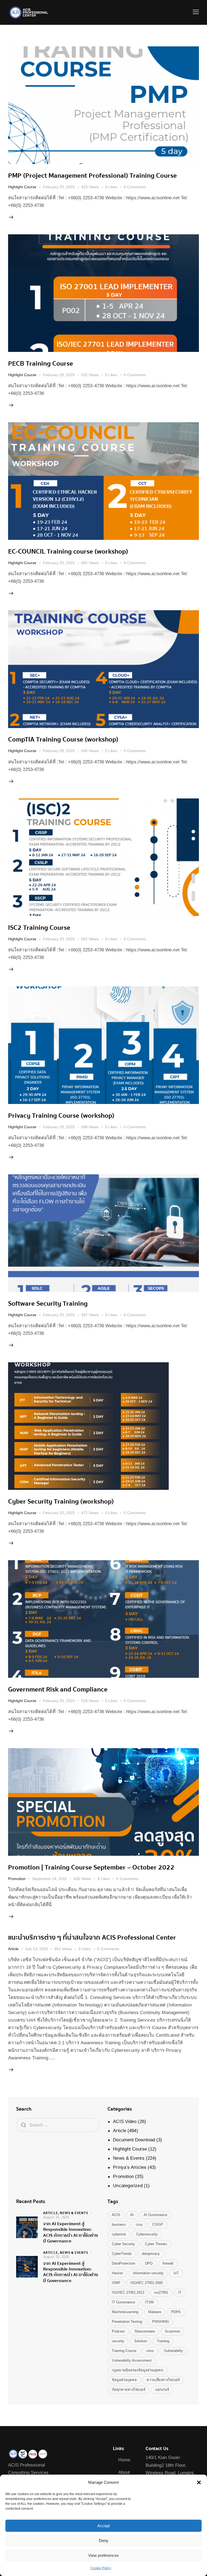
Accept (103, 2526)
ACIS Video (125, 2121)
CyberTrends (122, 2254)
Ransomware (145, 2331)
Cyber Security (123, 2244)
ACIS (116, 2215)
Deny (104, 2541)
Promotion (17, 1879)
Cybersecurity (147, 2234)
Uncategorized (128, 2186)
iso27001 (161, 2292)
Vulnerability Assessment (132, 2360)
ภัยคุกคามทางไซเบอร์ (129, 2390)
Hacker (117, 2273)
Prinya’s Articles (130, 2167)
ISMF (116, 2283)
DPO (149, 2263)
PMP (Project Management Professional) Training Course (92, 176)
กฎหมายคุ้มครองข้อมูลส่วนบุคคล (137, 2370)
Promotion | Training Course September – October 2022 (91, 1867)
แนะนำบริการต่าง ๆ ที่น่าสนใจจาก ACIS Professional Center (92, 1937)
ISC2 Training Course (39, 928)
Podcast (118, 2331)
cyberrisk (119, 2234)
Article (13, 1949)
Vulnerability (173, 2351)
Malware (155, 2312)
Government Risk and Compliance (58, 1689)
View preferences (103, 2555)
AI (132, 2215)
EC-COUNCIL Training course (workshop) (68, 551)
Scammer (172, 2331)
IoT (176, 2273)
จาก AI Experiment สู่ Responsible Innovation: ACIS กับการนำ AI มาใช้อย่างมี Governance (71, 2232)
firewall (168, 2263)
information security (148, 2273)
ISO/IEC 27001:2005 (147, 2283)
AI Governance (155, 2215)
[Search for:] (58, 2125)
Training (163, 2341)
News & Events (129, 2158)
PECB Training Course (41, 363)
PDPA (176, 2312)
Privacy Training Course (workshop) (61, 1116)
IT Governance (123, 2302)
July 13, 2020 (37, 1949)
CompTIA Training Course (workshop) (63, 739)
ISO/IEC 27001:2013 (128, 2292)
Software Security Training (48, 1304)
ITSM (149, 2302)
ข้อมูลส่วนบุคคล (124, 2380)
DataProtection (123, 2263)
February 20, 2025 (59, 187)
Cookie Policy (101, 2568)
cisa (139, 2225)
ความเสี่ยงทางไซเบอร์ (163, 2380)
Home (124, 2460)
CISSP (158, 2225)
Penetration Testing (127, 2322)
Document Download (134, 2140)
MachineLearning (125, 2312)
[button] (199, 2482)
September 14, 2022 (50, 1879)
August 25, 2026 (56, 2217)
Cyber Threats (156, 2244)
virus (150, 2351)
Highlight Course (22, 187)
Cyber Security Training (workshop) (61, 1501)
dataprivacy (151, 2254)
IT (180, 2292)
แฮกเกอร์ (162, 2390)
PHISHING (161, 2322)
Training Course (124, 2351)
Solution (141, 2341)
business (119, 2225)
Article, (51, 2213)
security (118, 2341)
